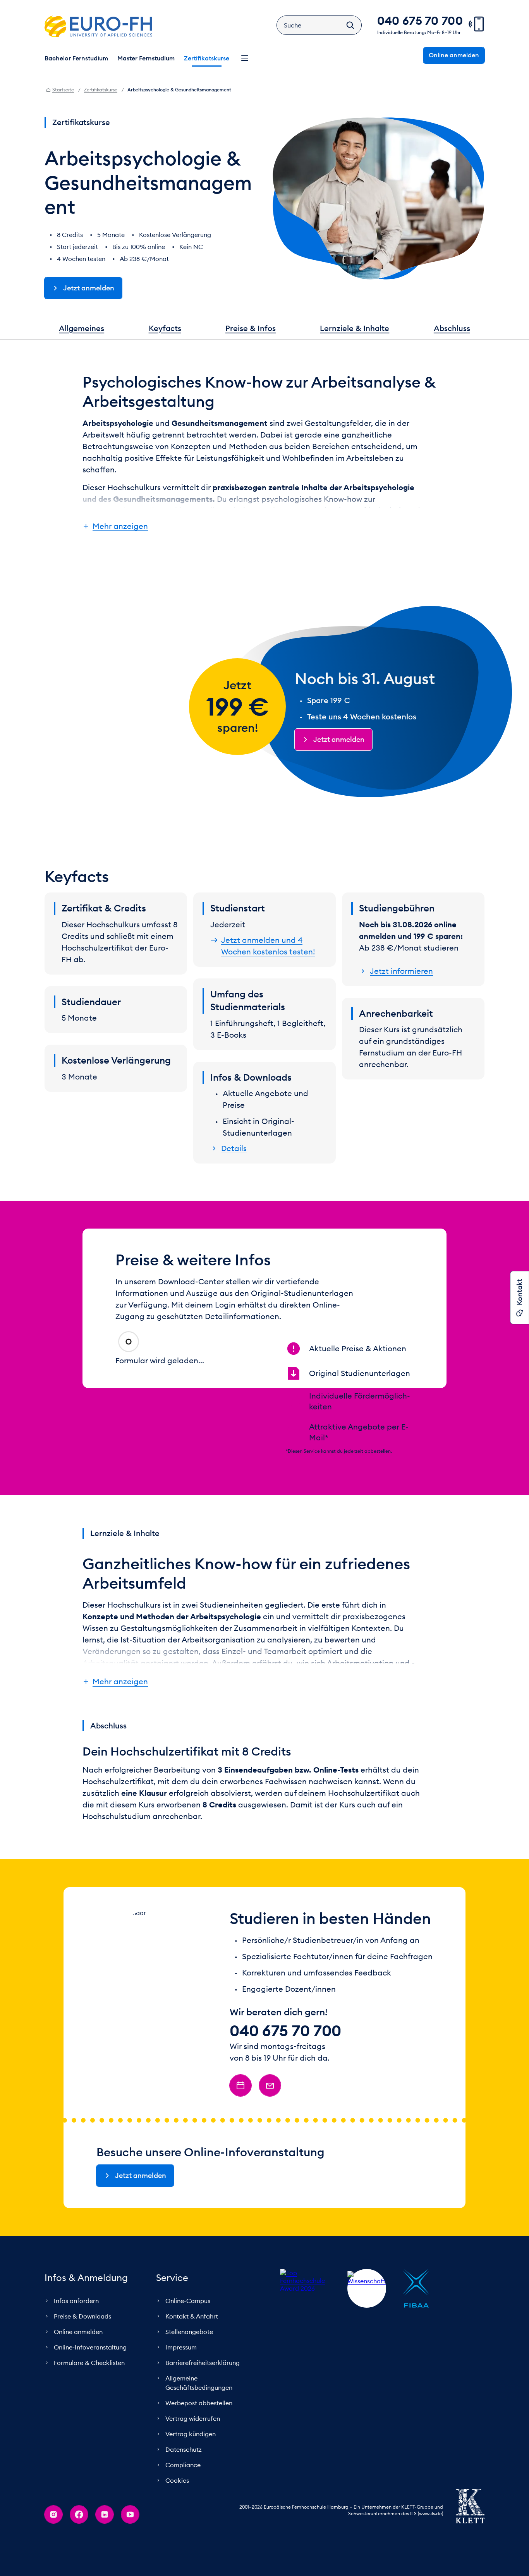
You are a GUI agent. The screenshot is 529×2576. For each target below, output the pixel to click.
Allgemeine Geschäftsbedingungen (199, 2408)
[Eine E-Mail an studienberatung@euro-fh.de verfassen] (270, 2111)
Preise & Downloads (82, 2341)
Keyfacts (165, 328)
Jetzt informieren (401, 971)
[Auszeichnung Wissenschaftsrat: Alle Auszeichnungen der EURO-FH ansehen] (367, 2313)
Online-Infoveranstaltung (90, 2372)
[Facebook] (79, 2540)
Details (234, 1148)
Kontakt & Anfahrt (192, 2341)
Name (202, 1367)
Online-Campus (188, 2326)
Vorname (139, 1367)
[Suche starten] (350, 25)
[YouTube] (130, 2540)
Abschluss (452, 328)
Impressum (181, 2372)
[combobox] (138, 1339)
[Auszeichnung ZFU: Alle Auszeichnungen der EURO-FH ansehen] (465, 2313)
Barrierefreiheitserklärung (203, 2388)
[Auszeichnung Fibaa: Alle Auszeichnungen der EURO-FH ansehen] (416, 2313)
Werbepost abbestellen (199, 2428)
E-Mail (134, 1395)
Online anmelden (78, 2357)
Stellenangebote (189, 2357)
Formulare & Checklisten (89, 2388)
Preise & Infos (251, 328)
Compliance (183, 2490)
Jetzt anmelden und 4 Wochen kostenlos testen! (268, 946)
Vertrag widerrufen (193, 2444)
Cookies (177, 2506)
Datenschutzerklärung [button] (209, 1416)
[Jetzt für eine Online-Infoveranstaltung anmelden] (240, 2111)
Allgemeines (82, 328)
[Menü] (245, 58)
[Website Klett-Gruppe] (470, 2531)
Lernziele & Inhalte (355, 328)
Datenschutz (184, 2475)
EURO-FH (98, 26)
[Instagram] (53, 2540)
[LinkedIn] (105, 2540)
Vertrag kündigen (191, 2459)
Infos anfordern (76, 2326)
